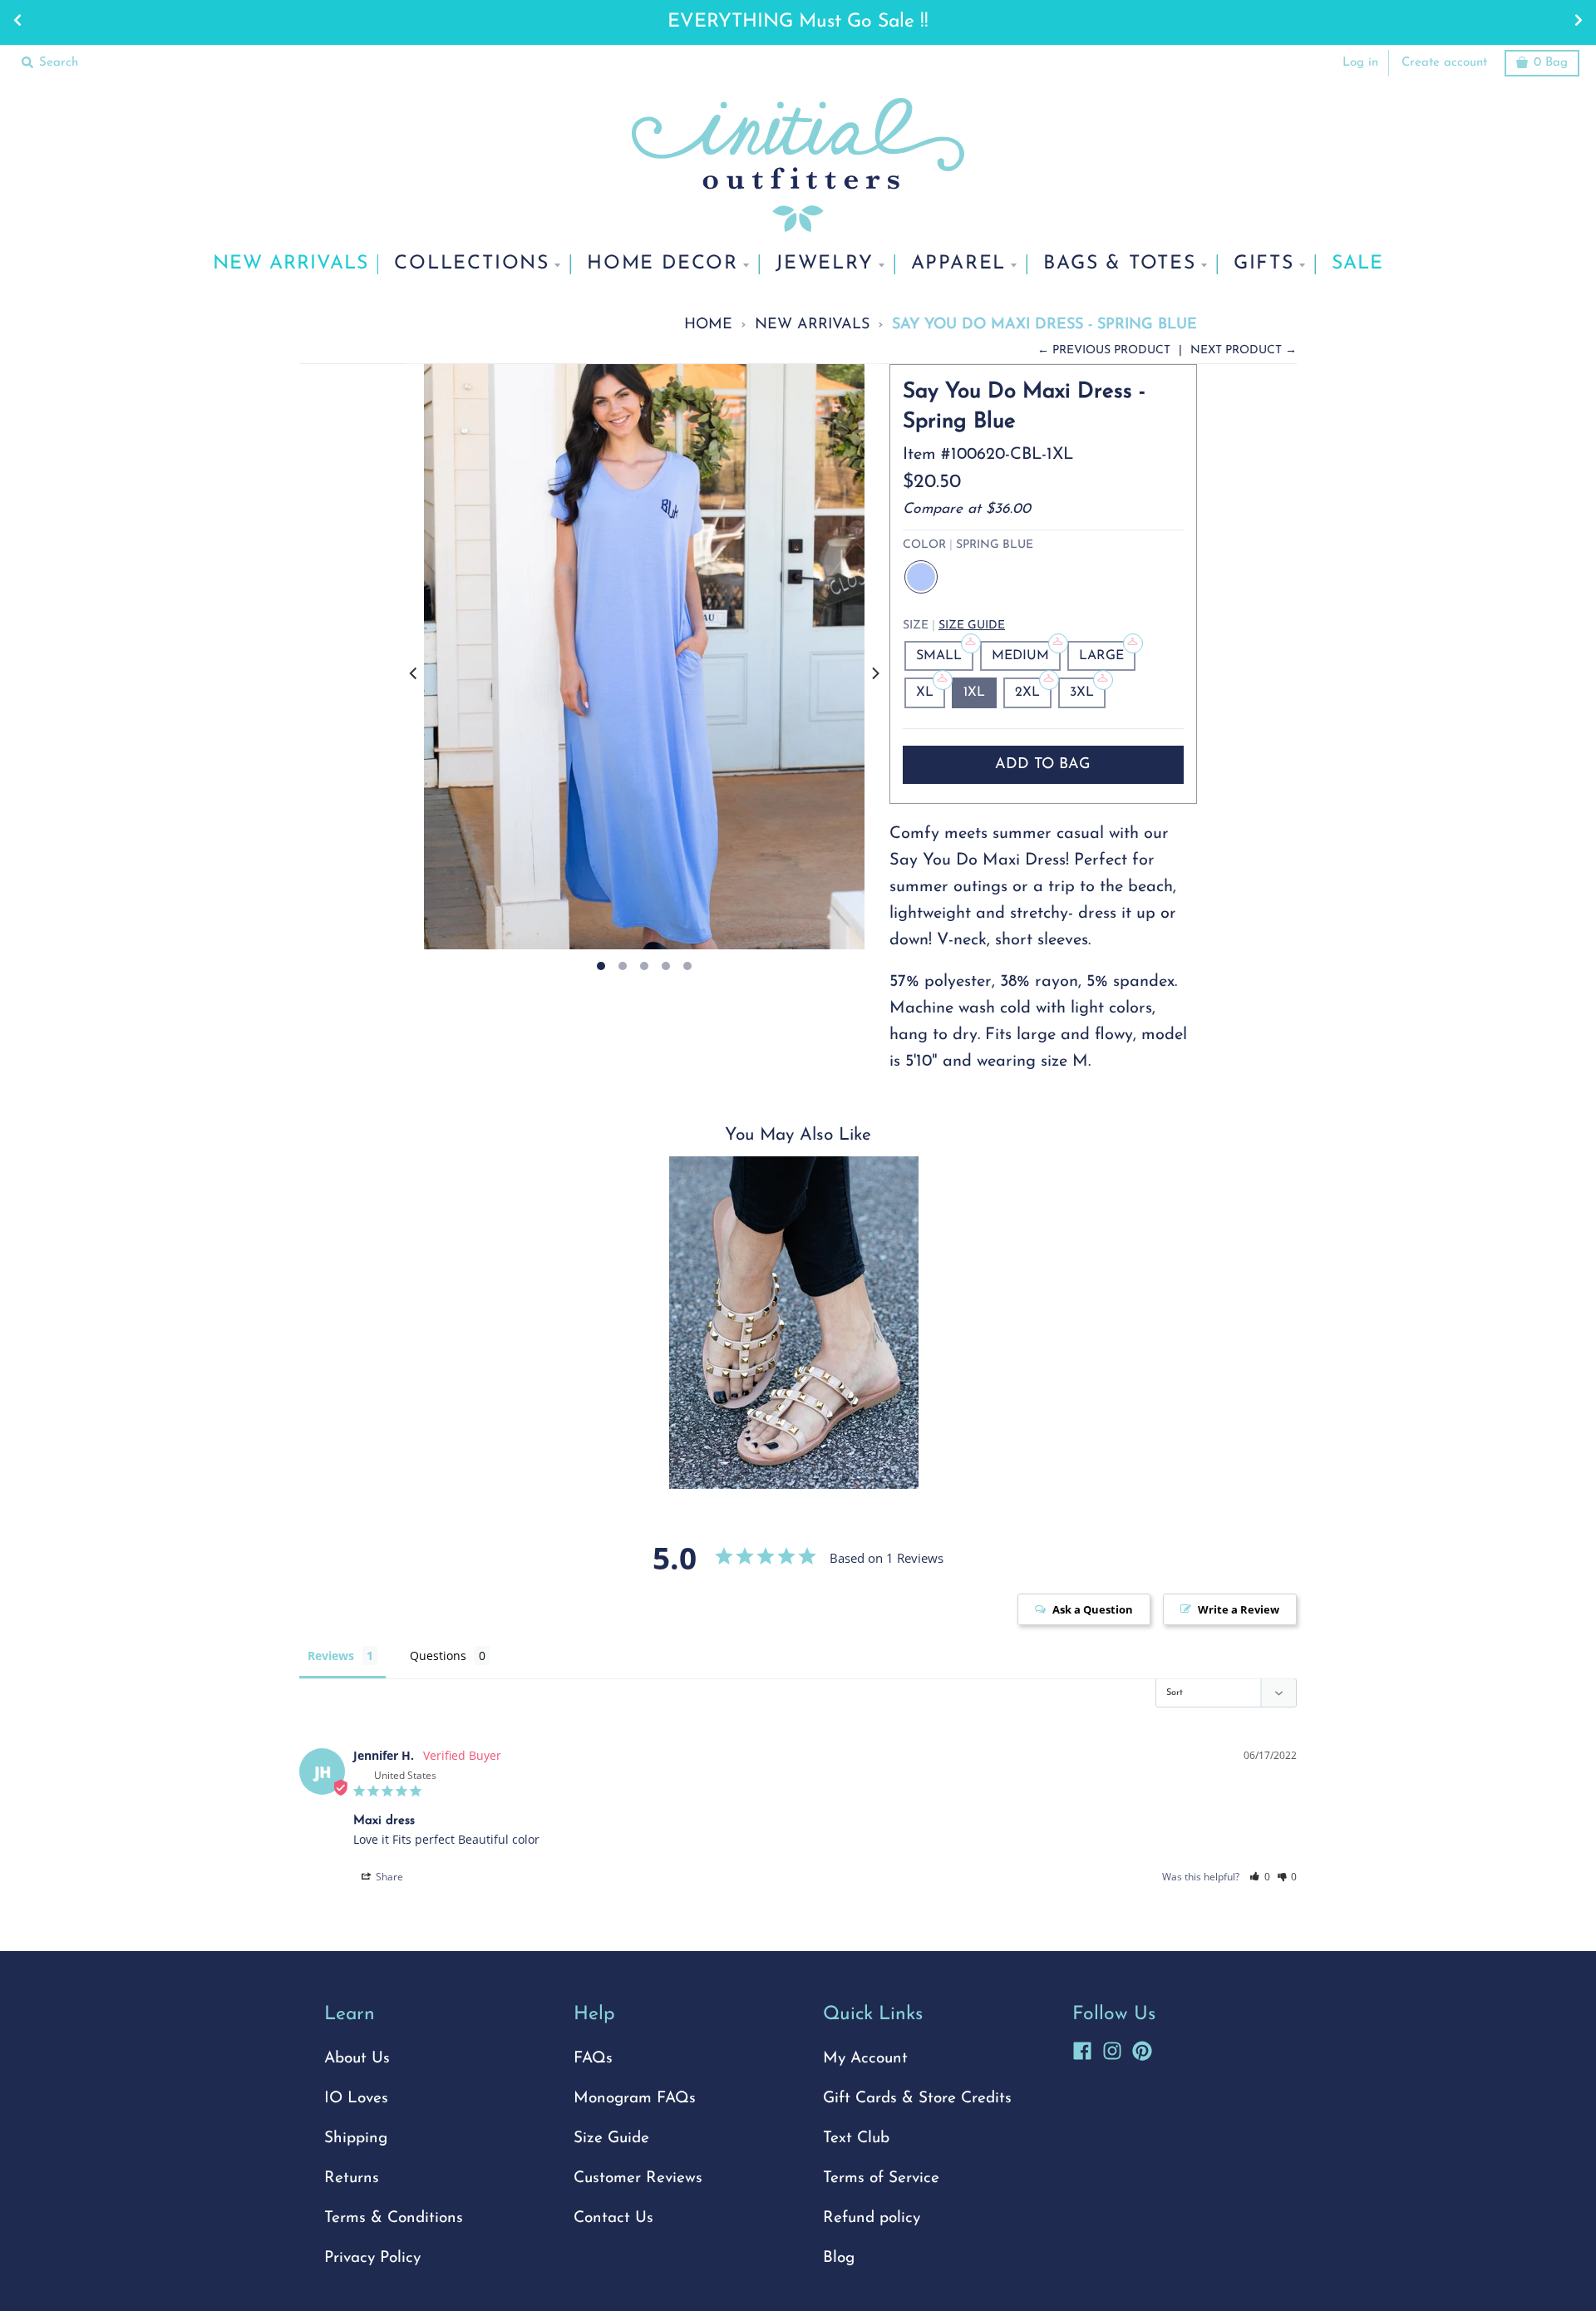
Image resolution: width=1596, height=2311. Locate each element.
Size (954, 626)
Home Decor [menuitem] (663, 264)
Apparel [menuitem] (959, 264)
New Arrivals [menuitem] (291, 264)
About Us (357, 2059)
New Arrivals (812, 325)
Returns (352, 2178)
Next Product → (1244, 350)
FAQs (593, 2059)
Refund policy (872, 2218)
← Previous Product (1104, 350)
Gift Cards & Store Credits (917, 2099)
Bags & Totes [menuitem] (1120, 264)
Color (968, 545)
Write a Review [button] (1239, 1609)
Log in (1360, 63)
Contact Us (613, 2218)
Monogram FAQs (635, 2099)
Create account (1444, 63)
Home (708, 325)
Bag (1551, 63)
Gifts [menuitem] (1264, 264)
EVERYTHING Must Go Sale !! (798, 22)
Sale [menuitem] (1357, 264)
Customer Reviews (638, 2178)
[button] (1260, 1877)
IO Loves (356, 2099)
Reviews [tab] (331, 1656)
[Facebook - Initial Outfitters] (1082, 2048)
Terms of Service (881, 2178)
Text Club (856, 2139)
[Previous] (414, 674)
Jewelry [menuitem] (825, 264)
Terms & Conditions (394, 2218)
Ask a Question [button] (1093, 1609)
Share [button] (388, 1877)
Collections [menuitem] (472, 264)
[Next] (874, 674)
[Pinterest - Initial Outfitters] (1142, 2048)
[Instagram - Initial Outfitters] (1112, 2048)
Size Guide (972, 626)
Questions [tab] (438, 1656)
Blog (839, 2258)
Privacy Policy (372, 2258)
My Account (865, 2059)
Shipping (356, 2139)
